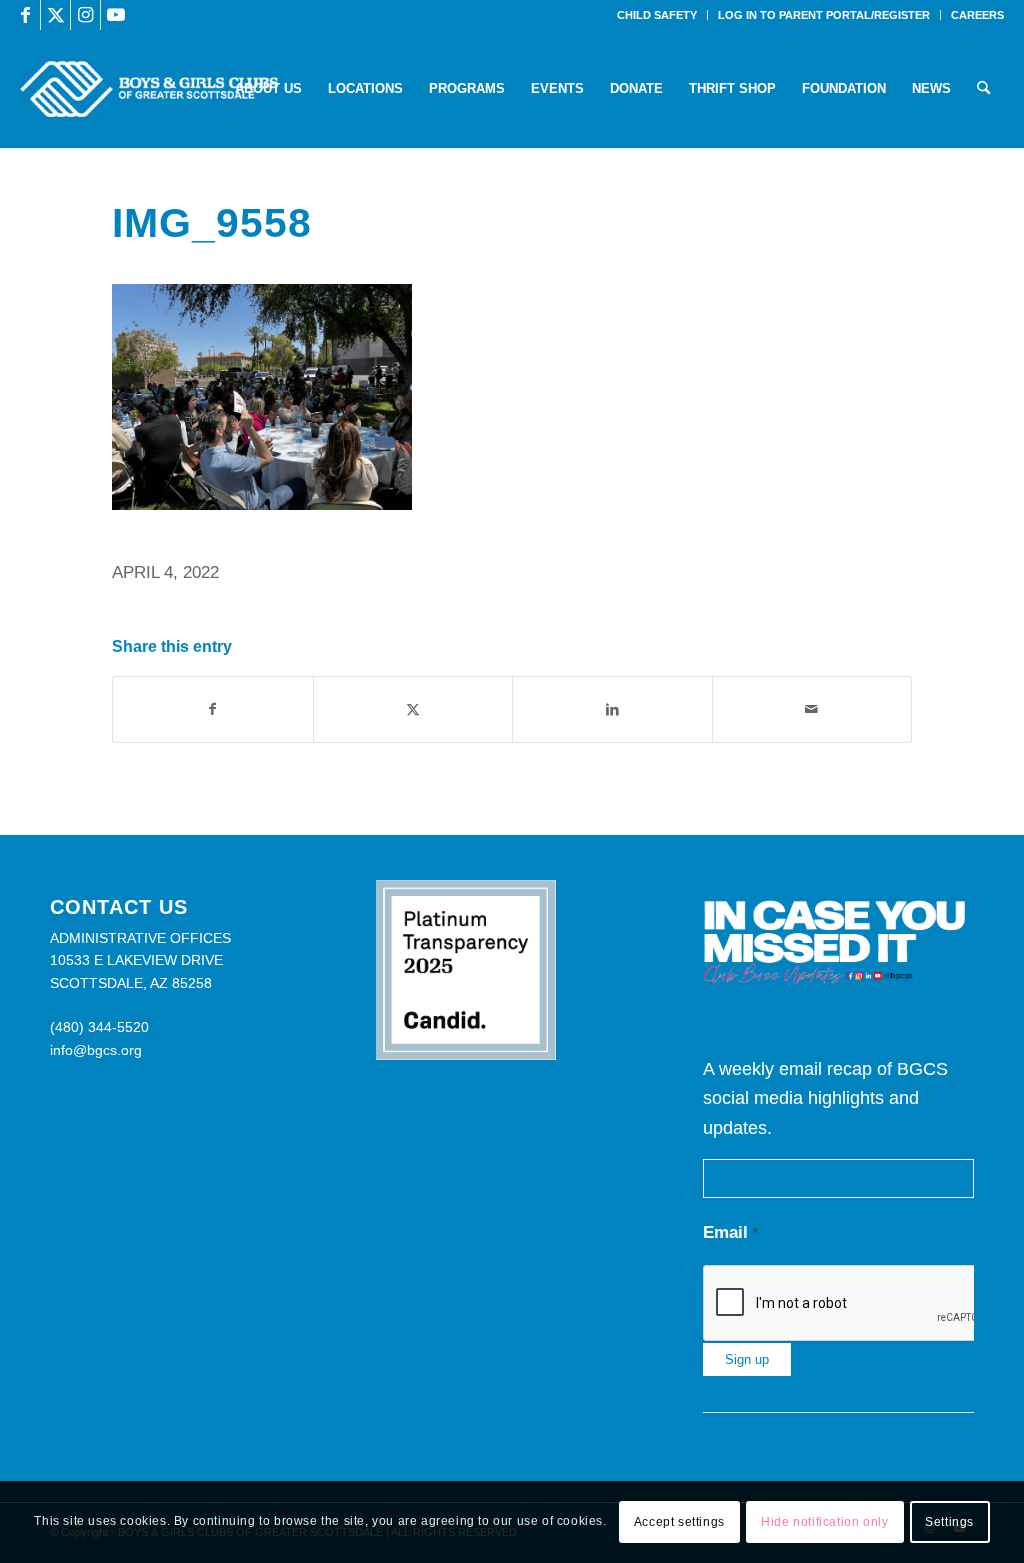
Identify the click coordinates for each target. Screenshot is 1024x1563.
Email (730, 1232)
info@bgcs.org (96, 1050)
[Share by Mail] (812, 709)
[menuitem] (657, 15)
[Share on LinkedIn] (612, 709)
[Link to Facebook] (25, 15)
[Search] (983, 89)
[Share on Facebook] (213, 709)
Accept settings (679, 1522)
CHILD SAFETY (657, 15)
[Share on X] (413, 709)
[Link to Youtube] (116, 15)
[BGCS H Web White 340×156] (148, 89)
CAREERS (977, 15)
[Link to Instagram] (85, 15)
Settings (949, 1522)
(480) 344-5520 (99, 1027)
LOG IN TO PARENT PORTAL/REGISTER (824, 15)
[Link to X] (55, 15)
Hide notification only (824, 1522)
